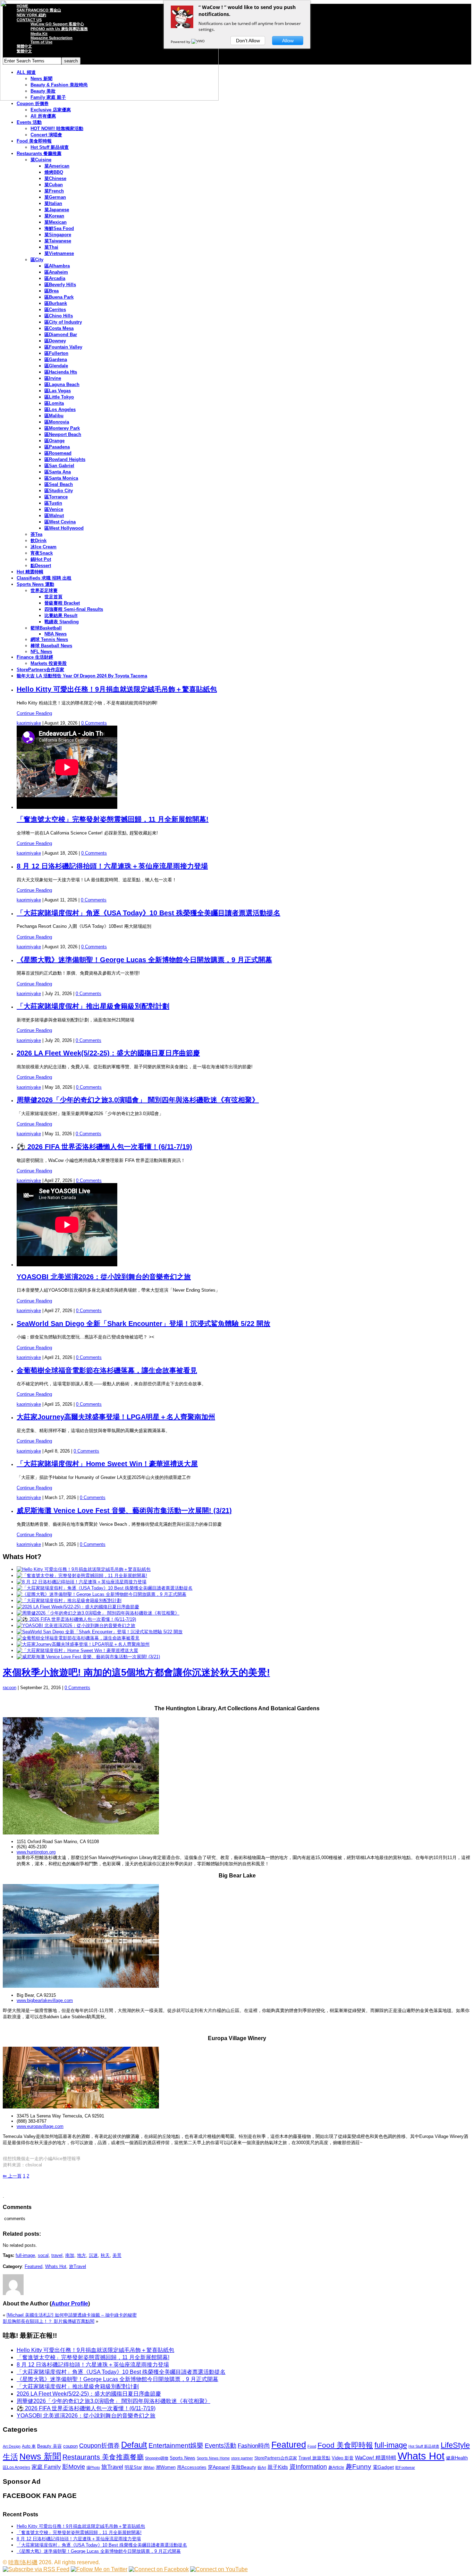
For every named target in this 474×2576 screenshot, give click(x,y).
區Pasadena (57, 447)
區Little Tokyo (59, 397)
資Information (308, 2467)
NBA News (56, 634)
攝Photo (93, 2467)
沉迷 (93, 2255)
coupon (70, 2446)
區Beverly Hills (60, 285)
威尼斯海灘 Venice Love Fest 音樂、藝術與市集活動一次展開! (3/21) (124, 1510)
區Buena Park (59, 297)
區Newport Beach (63, 434)
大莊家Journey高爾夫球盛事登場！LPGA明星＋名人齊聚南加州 (116, 1417)
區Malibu (54, 416)
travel (57, 2255)
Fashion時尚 (254, 2446)
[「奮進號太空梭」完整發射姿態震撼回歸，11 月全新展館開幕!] (82, 1576)
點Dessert (41, 566)
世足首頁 (53, 597)
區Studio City (59, 491)
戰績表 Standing (62, 622)
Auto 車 (29, 2446)
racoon (10, 1688)
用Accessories (192, 2467)
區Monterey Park (62, 428)
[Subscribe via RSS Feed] (36, 2569)
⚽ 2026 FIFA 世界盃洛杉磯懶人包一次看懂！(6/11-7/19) (104, 1147)
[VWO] (198, 42)
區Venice (54, 509)
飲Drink (39, 541)
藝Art (262, 2467)
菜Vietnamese (59, 253)
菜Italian (53, 203)
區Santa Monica (61, 478)
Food (312, 2446)
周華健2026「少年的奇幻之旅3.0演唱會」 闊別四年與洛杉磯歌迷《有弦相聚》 (138, 1100)
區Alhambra (57, 266)
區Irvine (53, 378)
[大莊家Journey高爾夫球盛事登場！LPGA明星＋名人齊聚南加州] (83, 1644)
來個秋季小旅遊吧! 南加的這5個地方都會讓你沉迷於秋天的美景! (136, 1672)
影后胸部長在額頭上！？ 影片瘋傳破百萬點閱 (49, 2321)
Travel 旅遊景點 (314, 2458)
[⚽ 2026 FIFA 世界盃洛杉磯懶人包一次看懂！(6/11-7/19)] (76, 1619)
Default (134, 2445)
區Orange (54, 441)
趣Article (336, 2467)
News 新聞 (40, 2457)
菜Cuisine (41, 160)
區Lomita (54, 403)
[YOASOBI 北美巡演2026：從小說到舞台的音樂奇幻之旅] (76, 1625)
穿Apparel (219, 2467)
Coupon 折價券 (33, 104)
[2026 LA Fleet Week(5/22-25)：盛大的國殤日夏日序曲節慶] (78, 1607)
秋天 (105, 2255)
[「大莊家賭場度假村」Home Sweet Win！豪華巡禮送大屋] (77, 1650)
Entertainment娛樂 (176, 2445)
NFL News (41, 652)
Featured (33, 2266)
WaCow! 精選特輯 (376, 2458)
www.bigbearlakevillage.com (45, 2000)
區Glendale (56, 366)
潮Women (166, 2467)
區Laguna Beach (62, 384)
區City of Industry (63, 322)
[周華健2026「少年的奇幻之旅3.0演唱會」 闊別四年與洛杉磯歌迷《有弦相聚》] (98, 1613)
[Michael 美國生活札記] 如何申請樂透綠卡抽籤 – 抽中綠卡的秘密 (72, 2315)
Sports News (183, 2458)
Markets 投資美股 (49, 663)
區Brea (52, 291)
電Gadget (383, 2467)
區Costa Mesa (59, 328)
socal (43, 2255)
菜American (57, 166)
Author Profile (70, 2304)
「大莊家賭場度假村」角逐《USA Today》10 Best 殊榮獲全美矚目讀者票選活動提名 (149, 913)
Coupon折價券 (99, 2446)
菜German (55, 197)
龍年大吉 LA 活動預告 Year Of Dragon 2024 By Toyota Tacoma (82, 676)
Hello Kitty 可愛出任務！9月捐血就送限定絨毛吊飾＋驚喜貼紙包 (117, 689)
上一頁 (12, 2176)
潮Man (149, 2467)
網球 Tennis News (49, 639)
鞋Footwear (405, 2467)
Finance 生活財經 (35, 657)
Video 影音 (343, 2458)
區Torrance (56, 497)
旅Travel (78, 2266)
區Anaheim (56, 272)
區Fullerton (56, 353)
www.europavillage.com (40, 2126)
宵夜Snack (42, 553)
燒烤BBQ (54, 172)
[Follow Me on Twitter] (99, 2569)
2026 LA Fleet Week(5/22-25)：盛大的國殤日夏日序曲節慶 (108, 1053)
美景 (117, 2255)
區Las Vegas (58, 391)
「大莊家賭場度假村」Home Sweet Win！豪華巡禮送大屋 (107, 1464)
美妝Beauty (244, 2467)
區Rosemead (58, 453)
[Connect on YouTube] (219, 2569)
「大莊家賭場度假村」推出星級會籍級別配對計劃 (93, 1006)
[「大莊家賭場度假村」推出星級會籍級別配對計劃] (69, 1601)
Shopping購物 (157, 2458)
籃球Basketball (46, 628)
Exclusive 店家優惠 (51, 110)
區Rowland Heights (65, 459)
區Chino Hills (59, 316)
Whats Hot (56, 2266)
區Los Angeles (60, 409)
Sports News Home (213, 2458)
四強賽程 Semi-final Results (74, 609)
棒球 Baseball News (51, 646)
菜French (54, 191)
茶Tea (36, 534)
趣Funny (358, 2467)
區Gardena (56, 360)
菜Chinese (55, 178)
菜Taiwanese (58, 241)
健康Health (457, 2458)
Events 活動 (29, 122)
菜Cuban (54, 185)
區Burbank (56, 303)
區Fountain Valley (63, 347)
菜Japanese (57, 210)
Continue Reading (34, 713)
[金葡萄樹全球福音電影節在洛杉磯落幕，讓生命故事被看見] (78, 1638)
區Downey (55, 341)
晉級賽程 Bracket (62, 603)
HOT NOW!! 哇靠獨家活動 (57, 129)
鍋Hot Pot (41, 559)
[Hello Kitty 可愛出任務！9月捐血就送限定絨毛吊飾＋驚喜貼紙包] (84, 1569)
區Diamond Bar (61, 335)
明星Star (133, 2467)
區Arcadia (55, 278)
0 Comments (94, 723)
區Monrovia (57, 422)
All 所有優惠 (43, 116)
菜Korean (54, 216)
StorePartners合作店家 (40, 670)
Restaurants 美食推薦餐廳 (103, 2457)
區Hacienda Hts (61, 372)
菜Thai (51, 247)
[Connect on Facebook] (159, 2569)
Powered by (181, 42)
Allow (288, 41)
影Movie (74, 2467)
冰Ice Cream (44, 547)
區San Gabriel (59, 466)
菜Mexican (56, 222)
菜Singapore (58, 235)
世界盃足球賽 (44, 590)
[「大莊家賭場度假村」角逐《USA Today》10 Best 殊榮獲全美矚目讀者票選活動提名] (105, 1588)
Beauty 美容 (49, 2446)
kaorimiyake (29, 723)
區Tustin (53, 503)
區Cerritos (55, 310)
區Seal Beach (59, 484)
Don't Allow (248, 41)
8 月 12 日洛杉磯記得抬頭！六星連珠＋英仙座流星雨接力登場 (112, 866)
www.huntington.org (36, 1852)
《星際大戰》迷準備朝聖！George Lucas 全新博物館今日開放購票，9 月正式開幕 (144, 960)
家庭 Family (46, 2467)
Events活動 (221, 2446)
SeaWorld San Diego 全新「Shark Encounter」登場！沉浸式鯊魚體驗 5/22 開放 (143, 1324)
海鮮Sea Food (59, 228)
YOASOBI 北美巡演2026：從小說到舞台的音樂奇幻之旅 (104, 1277)
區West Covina (60, 522)
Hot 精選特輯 (30, 572)
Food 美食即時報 (34, 141)
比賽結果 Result (61, 615)
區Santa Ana (58, 472)
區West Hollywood (64, 528)
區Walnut (54, 516)
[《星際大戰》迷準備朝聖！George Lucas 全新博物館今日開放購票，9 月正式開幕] (101, 1594)
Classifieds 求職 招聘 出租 (44, 578)
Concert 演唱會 (46, 135)
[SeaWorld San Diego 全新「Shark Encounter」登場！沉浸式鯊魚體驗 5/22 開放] (100, 1632)
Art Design (12, 2446)
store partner (242, 2458)
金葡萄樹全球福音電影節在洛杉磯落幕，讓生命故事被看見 (107, 1370)
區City (37, 260)
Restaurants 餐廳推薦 (39, 153)
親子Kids (278, 2467)
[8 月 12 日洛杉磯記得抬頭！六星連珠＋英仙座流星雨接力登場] (82, 1582)
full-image (25, 2255)
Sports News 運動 (35, 584)
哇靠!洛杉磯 (23, 2562)
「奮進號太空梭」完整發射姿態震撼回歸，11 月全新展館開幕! (113, 819)
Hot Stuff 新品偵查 (50, 147)
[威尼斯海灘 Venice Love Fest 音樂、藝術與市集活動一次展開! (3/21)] (88, 1657)
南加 (70, 2255)
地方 (82, 2255)
